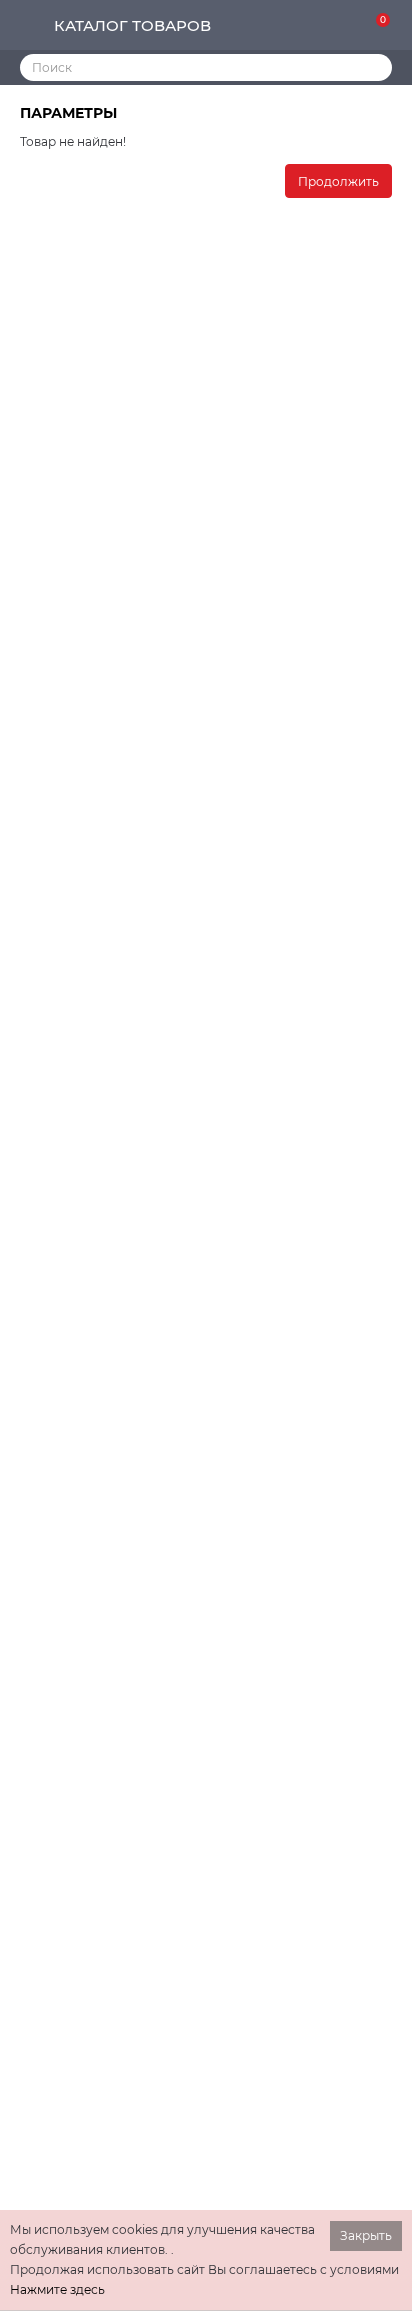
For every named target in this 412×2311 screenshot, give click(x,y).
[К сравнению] (313, 26)
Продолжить (338, 181)
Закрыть (366, 2235)
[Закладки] (346, 26)
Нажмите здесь (57, 2289)
